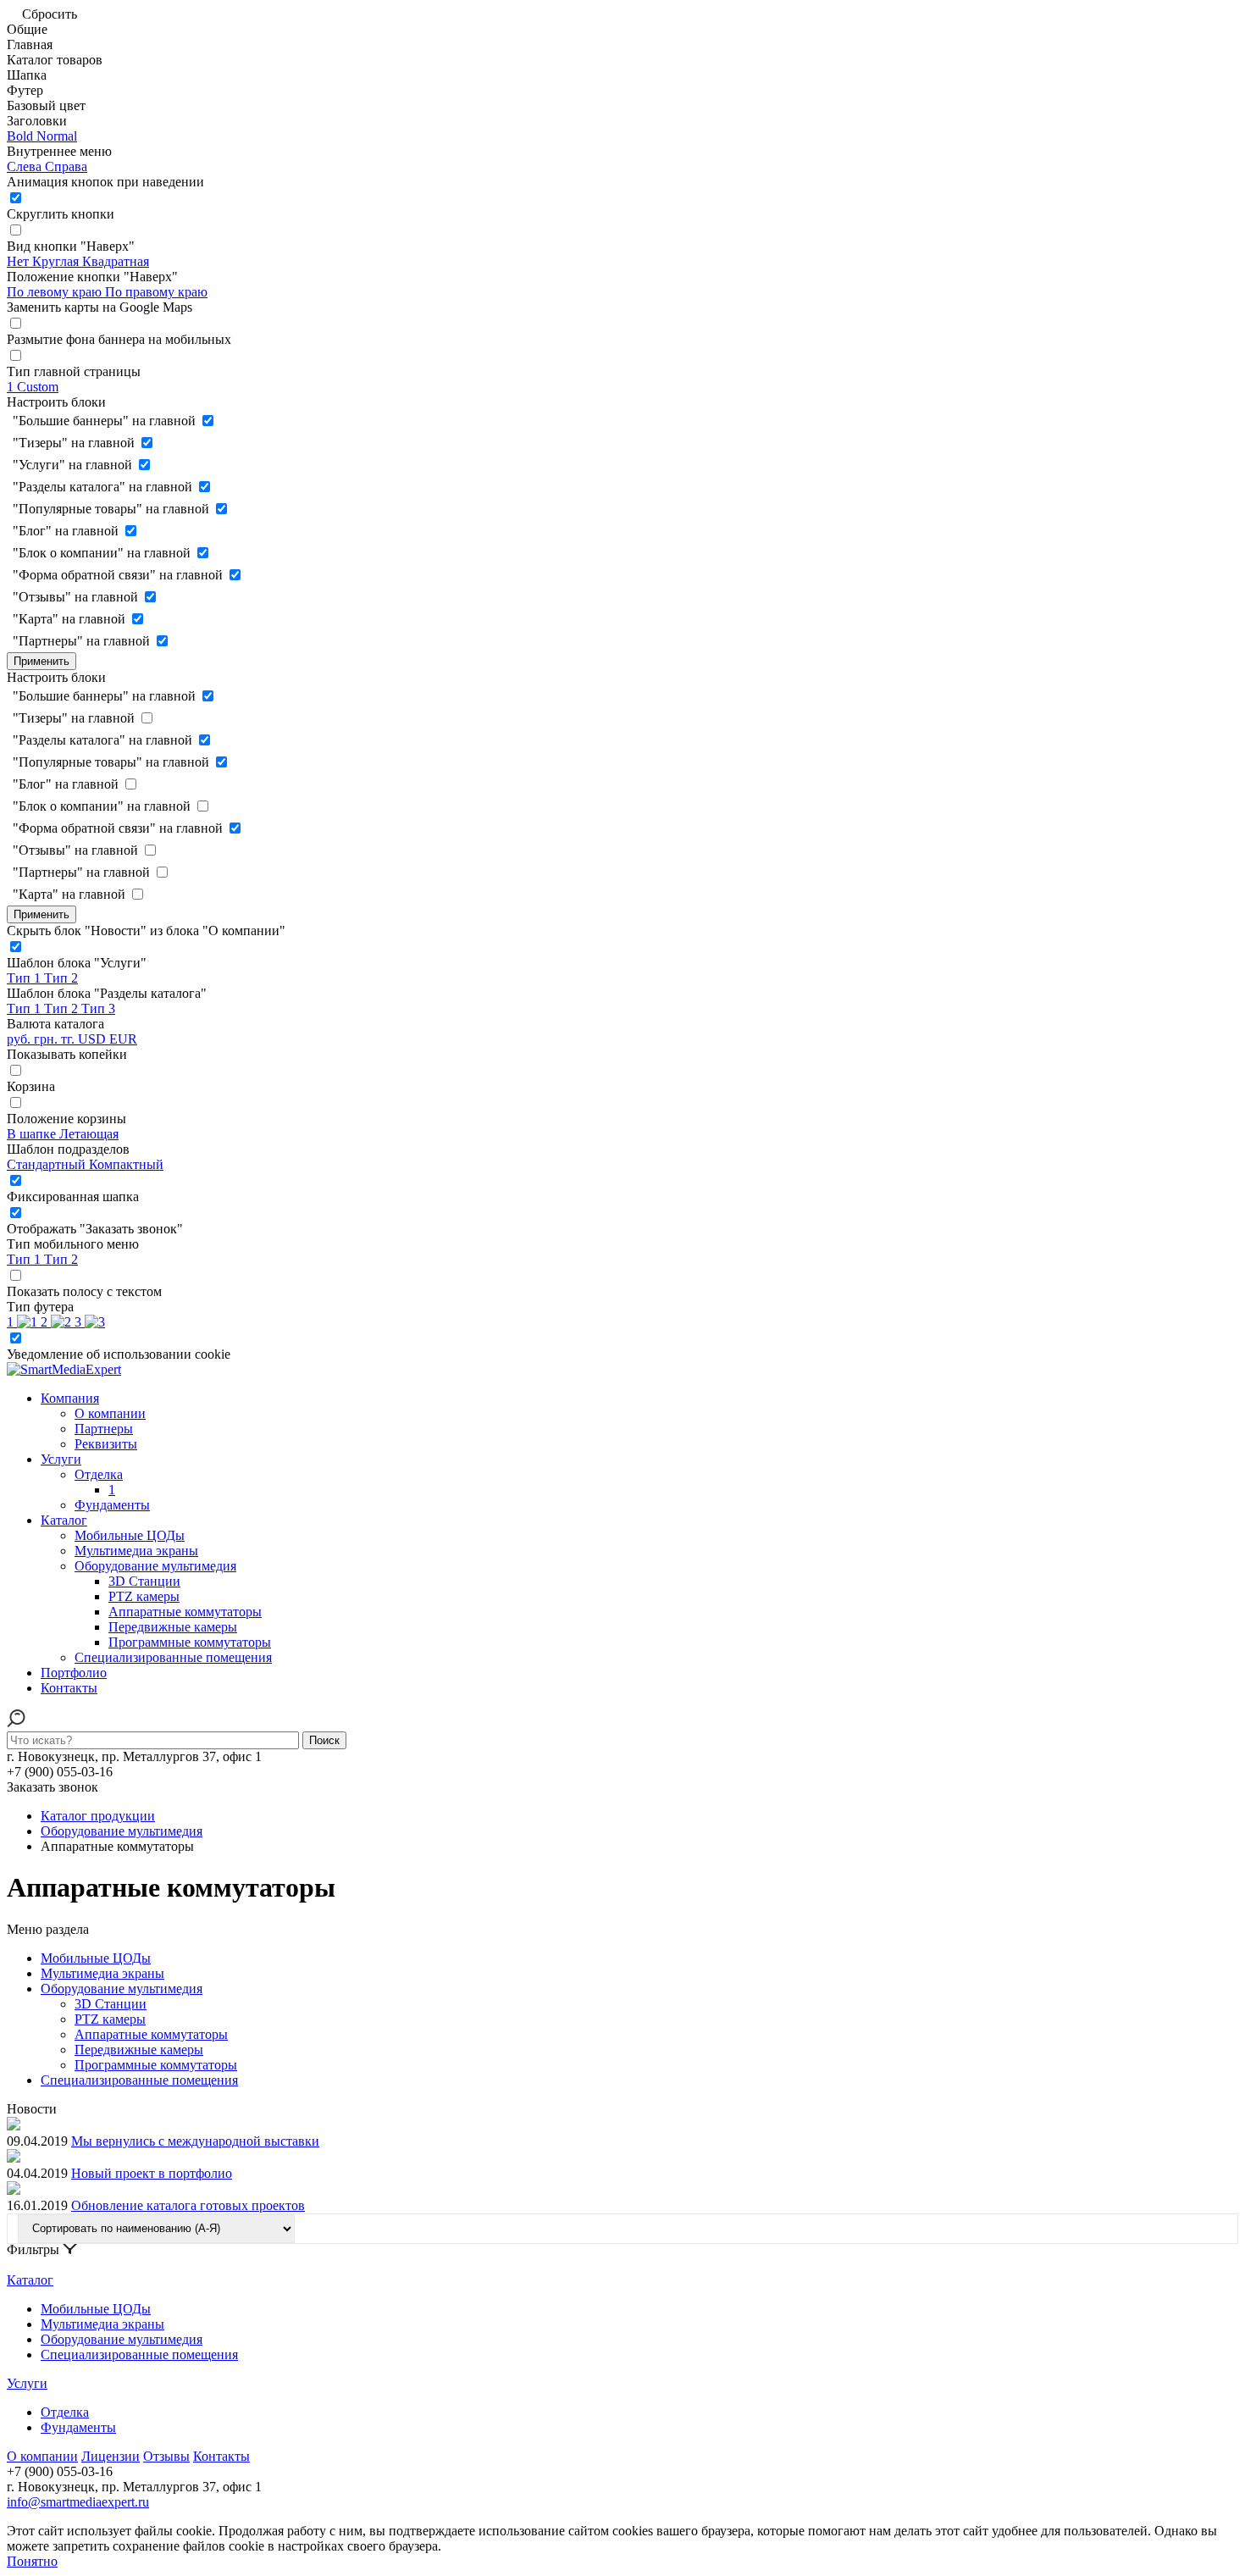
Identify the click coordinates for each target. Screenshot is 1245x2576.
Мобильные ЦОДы (130, 1535)
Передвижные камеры (173, 1627)
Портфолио (74, 1673)
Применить (41, 661)
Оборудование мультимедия (155, 1566)
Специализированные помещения (173, 1657)
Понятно (32, 2561)
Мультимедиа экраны (136, 1551)
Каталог (64, 1520)
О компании (110, 1413)
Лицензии (111, 2456)
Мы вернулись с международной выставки (195, 2141)
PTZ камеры (144, 1596)
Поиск (324, 1740)
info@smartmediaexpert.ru (78, 2502)
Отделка (99, 1474)
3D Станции (144, 1581)
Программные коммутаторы (190, 1642)
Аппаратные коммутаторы (185, 1612)
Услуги (61, 1459)
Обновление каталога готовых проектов (188, 2205)
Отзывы (166, 2456)
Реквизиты (106, 1444)
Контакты (69, 1688)
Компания (70, 1398)
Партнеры (104, 1429)
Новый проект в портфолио (152, 2173)
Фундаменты (112, 1505)
